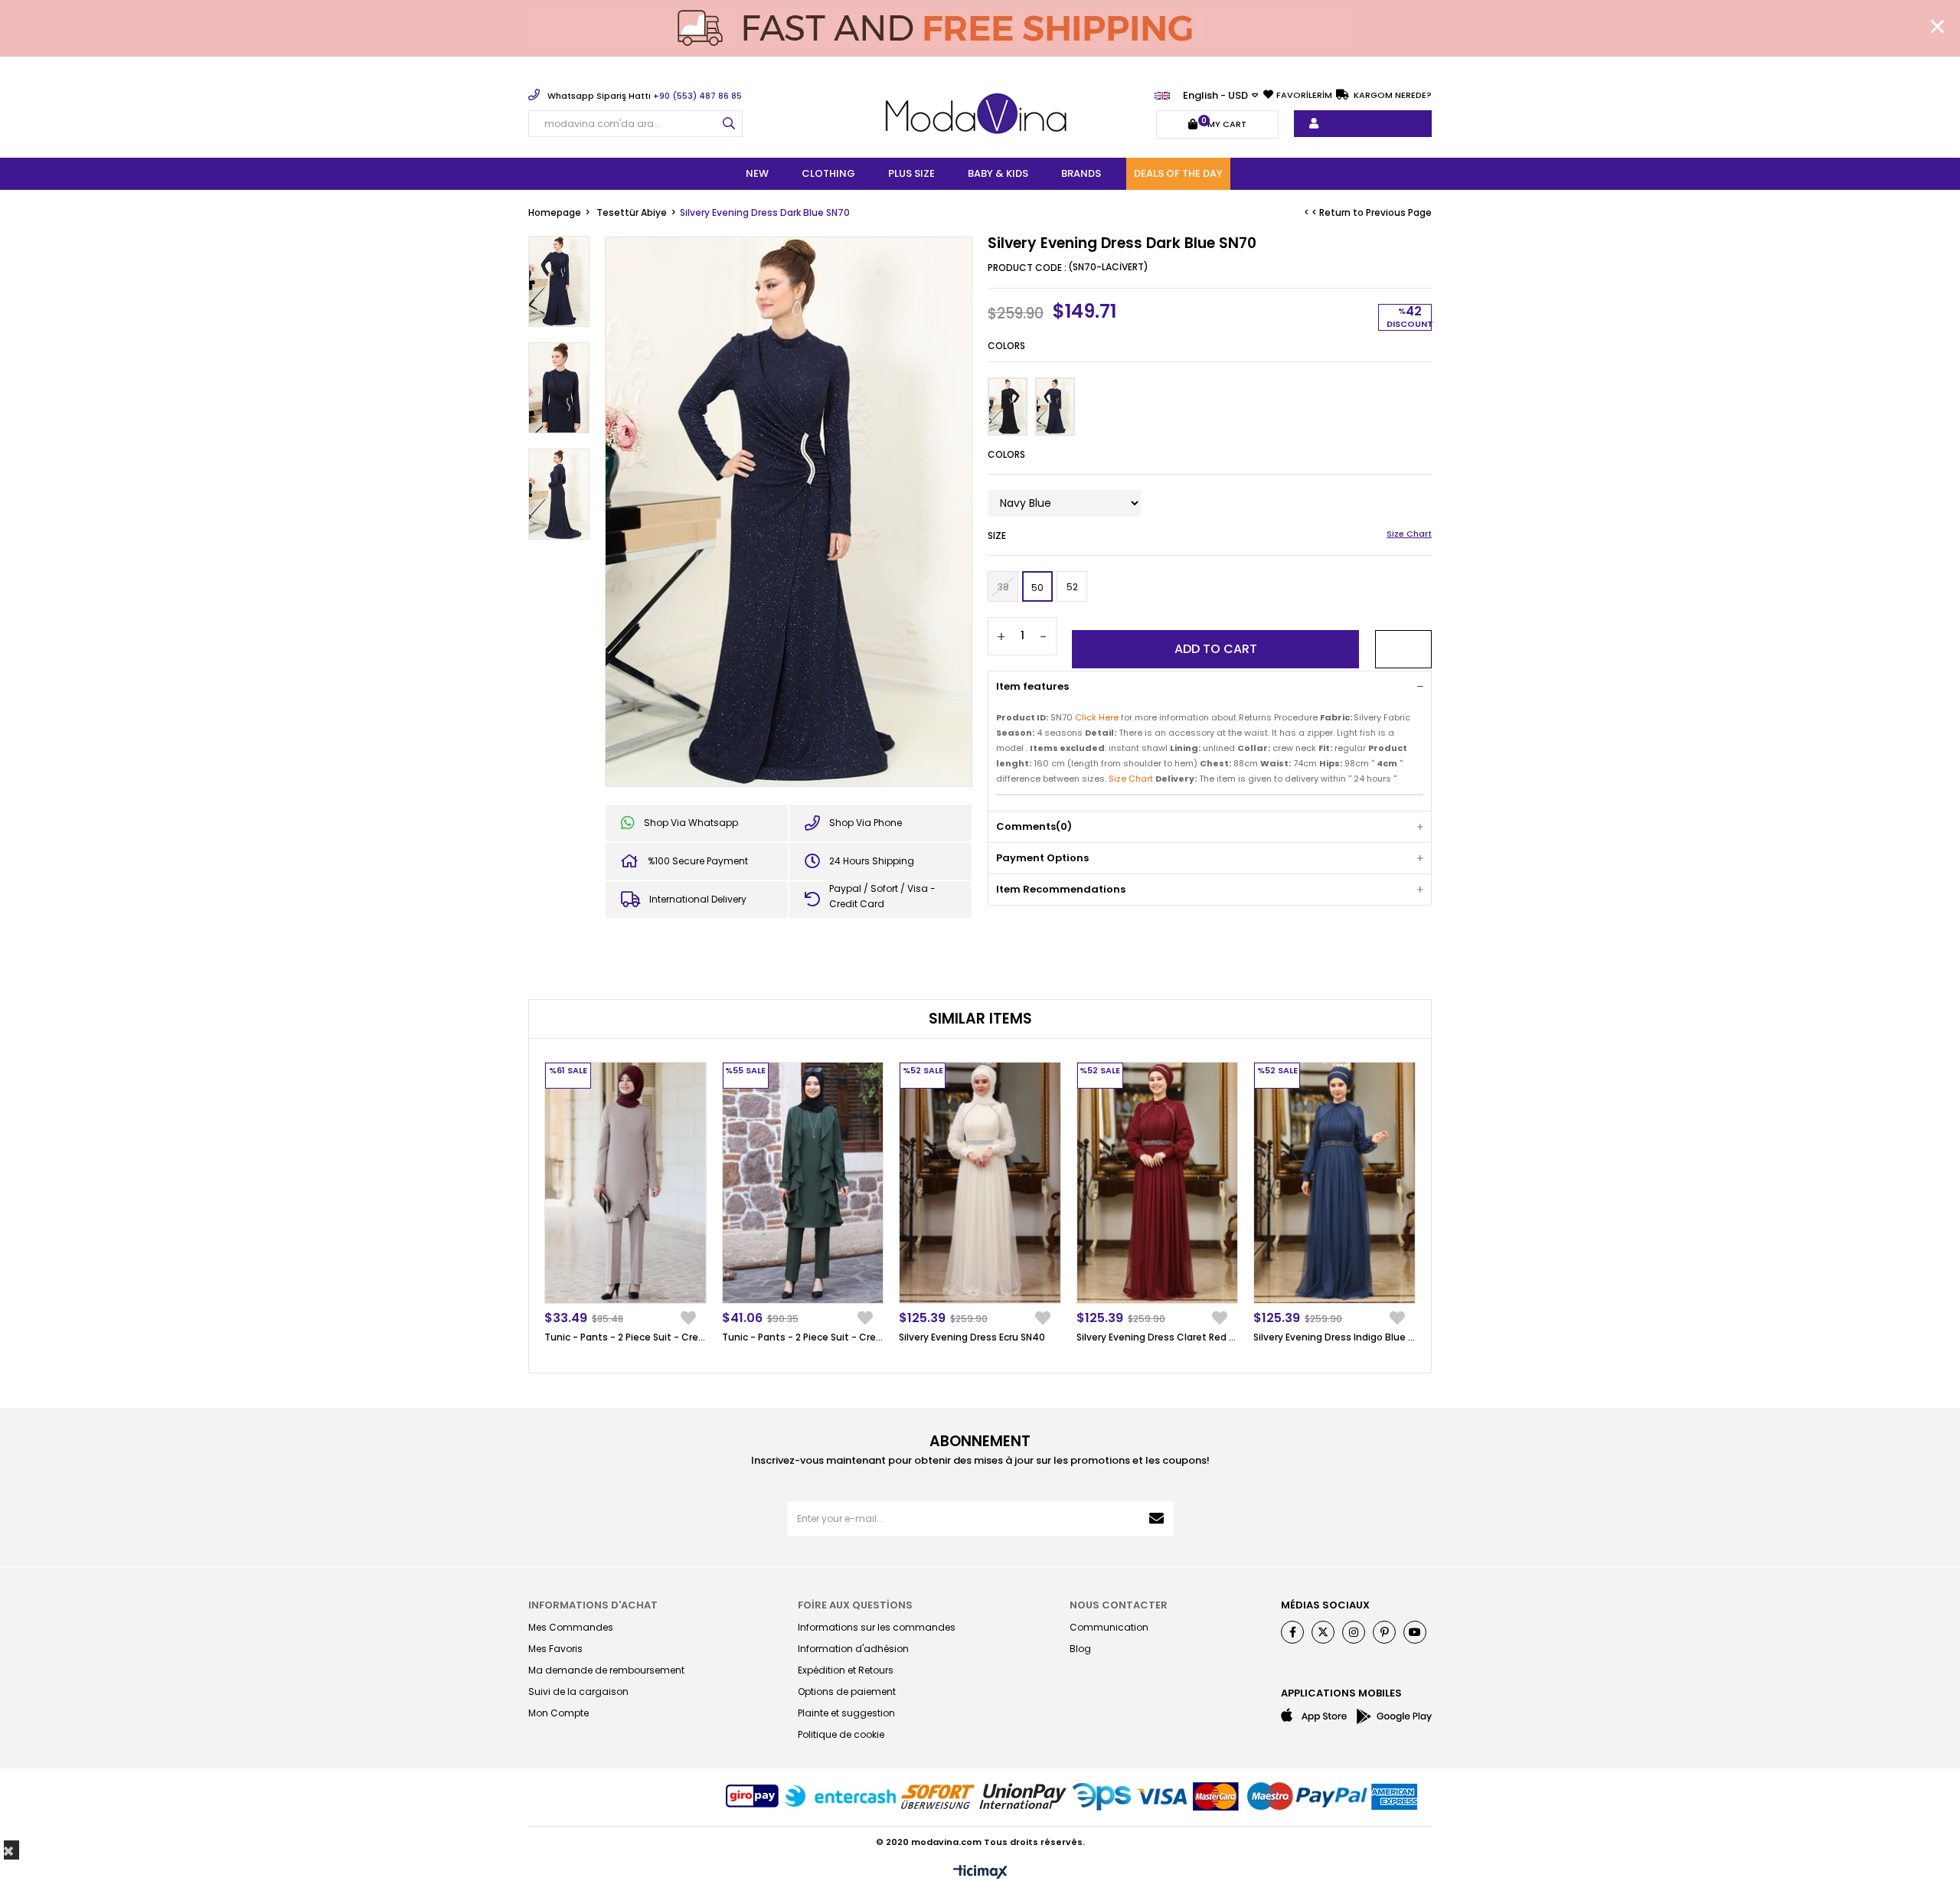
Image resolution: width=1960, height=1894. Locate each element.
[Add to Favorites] (1403, 649)
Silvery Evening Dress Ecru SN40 (972, 1337)
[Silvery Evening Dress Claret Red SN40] (1158, 1183)
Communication (1109, 1627)
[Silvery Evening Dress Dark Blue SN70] (1055, 407)
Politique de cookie (841, 1734)
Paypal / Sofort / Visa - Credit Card (882, 896)
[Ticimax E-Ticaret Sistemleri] (980, 1873)
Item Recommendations (1061, 889)
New (757, 173)
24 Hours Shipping (872, 861)
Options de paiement (847, 1692)
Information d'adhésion (853, 1649)
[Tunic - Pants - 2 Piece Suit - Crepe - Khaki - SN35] (803, 1183)
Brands (1081, 173)
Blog (1080, 1649)
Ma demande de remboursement (606, 1670)
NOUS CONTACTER (1119, 1605)
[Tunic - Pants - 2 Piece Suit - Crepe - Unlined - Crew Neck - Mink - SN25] (626, 1183)
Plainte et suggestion (846, 1713)
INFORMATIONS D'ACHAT (593, 1605)
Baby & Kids (998, 173)
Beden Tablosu (1409, 535)
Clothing (828, 173)
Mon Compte (559, 1713)
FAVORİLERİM (1304, 95)
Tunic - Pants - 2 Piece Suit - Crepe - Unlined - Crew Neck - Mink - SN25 (626, 1337)
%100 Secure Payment (698, 861)
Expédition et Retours (846, 1670)
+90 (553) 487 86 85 (645, 96)
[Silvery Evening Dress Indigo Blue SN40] (1334, 1183)
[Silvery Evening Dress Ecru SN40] (980, 1183)
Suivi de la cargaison (578, 1692)
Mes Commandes (571, 1627)
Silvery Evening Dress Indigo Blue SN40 (1334, 1337)
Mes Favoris (555, 1649)
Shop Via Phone (866, 823)
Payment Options (1042, 858)
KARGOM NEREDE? (1392, 95)
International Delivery (698, 899)
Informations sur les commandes (877, 1627)
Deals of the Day (1178, 173)
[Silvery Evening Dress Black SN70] (1008, 407)
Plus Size (911, 173)
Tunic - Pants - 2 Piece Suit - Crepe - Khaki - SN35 (803, 1337)
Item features (1032, 686)
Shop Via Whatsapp (691, 823)
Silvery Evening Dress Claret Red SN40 (1158, 1337)
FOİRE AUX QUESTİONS (855, 1605)
